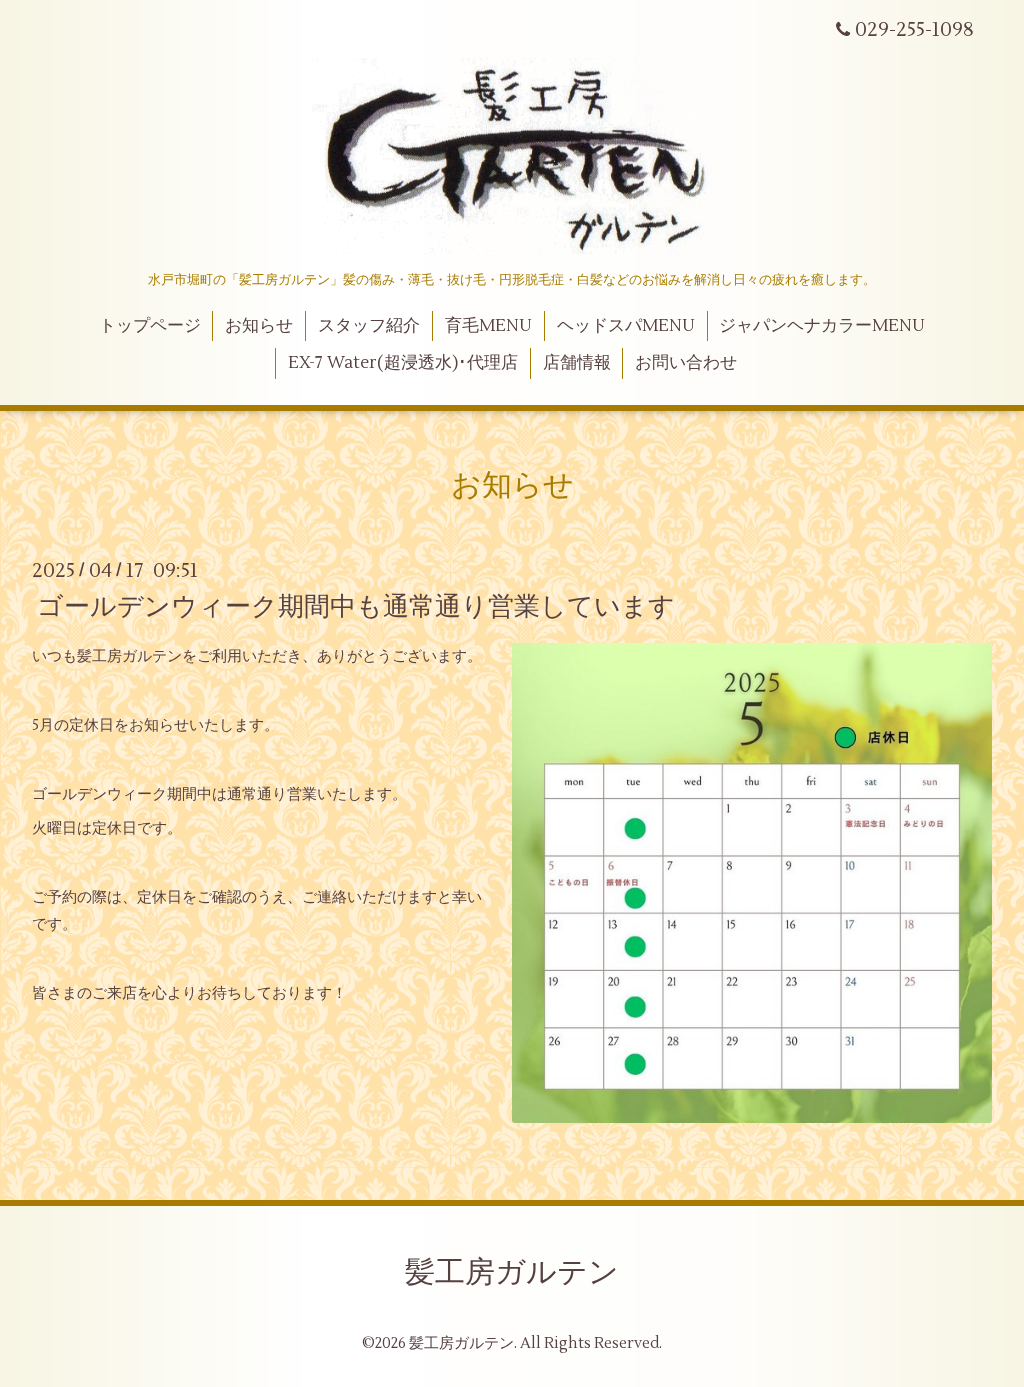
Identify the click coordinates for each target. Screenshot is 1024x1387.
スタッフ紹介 (369, 326)
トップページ (150, 326)
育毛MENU (488, 326)
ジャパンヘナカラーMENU (822, 326)
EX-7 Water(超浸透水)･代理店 (403, 363)
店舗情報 (577, 363)
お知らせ (259, 326)
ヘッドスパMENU (626, 326)
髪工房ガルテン (512, 1272)
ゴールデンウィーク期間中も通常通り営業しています (356, 606)
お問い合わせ (686, 363)
